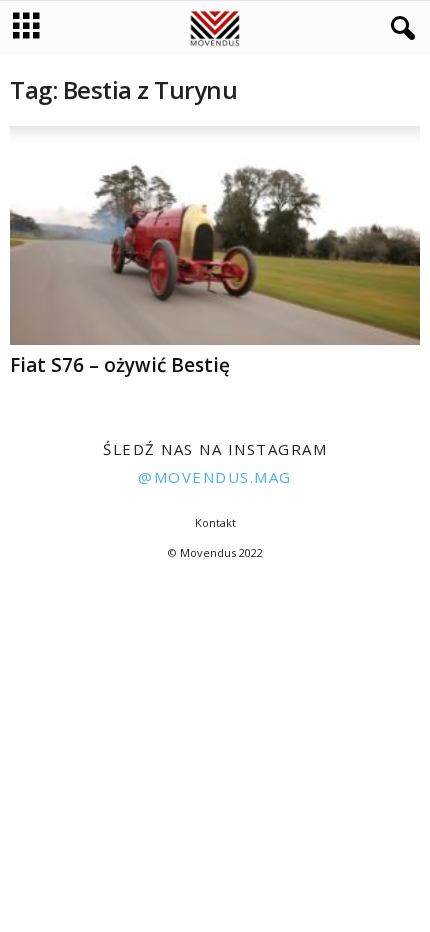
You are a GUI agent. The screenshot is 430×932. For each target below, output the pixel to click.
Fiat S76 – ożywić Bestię (120, 365)
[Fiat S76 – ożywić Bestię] (215, 235)
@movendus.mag (215, 477)
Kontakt (215, 522)
